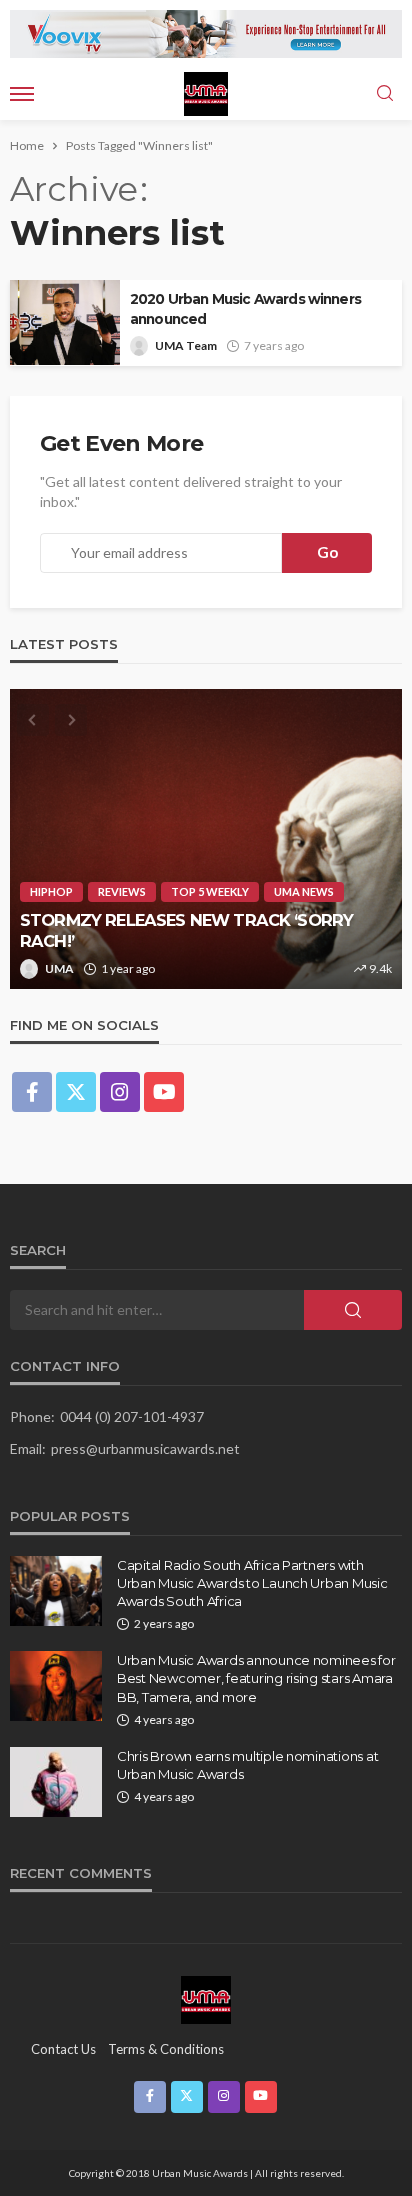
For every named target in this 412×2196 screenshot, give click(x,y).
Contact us (63, 2049)
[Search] (385, 94)
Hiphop (51, 891)
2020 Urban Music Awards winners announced (245, 308)
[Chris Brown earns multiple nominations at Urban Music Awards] (56, 1782)
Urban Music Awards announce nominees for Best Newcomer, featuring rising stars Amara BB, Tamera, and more (256, 1678)
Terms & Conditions (166, 2049)
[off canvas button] (22, 94)
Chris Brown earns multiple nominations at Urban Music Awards (247, 1765)
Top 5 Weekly (210, 891)
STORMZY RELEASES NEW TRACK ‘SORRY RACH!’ (186, 930)
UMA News (304, 891)
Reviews (122, 891)
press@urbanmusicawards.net (145, 1448)
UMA (59, 968)
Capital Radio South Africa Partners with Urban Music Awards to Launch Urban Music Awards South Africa (252, 1583)
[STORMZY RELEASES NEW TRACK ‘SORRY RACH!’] (206, 839)
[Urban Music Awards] (206, 1999)
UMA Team (186, 345)
